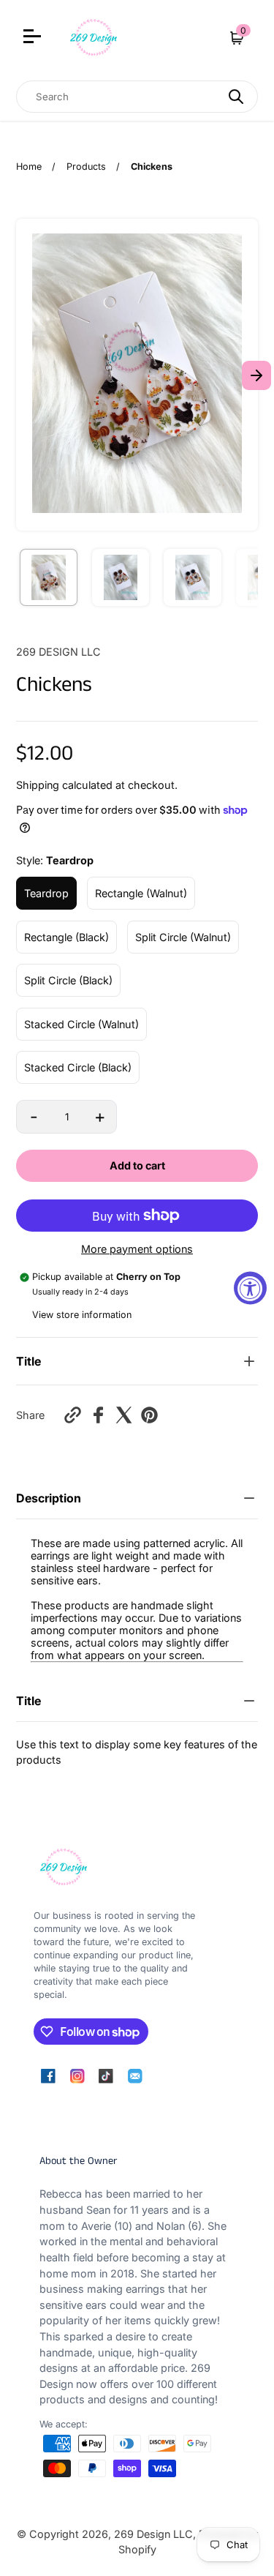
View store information (82, 1315)
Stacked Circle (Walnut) (81, 1024)
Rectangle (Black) (66, 937)
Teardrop (46, 893)
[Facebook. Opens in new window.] (98, 1415)
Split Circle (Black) (68, 980)
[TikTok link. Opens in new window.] (106, 2076)
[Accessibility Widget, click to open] (250, 1288)
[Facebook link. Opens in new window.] (48, 2076)
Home (29, 166)
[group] (49, 578)
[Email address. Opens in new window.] (135, 2076)
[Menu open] (34, 38)
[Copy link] (73, 1415)
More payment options (137, 1249)
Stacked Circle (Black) (78, 1067)
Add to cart (137, 1165)
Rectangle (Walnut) (141, 893)
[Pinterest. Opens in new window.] (149, 1415)
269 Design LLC (153, 2534)
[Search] (236, 97)
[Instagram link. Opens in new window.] (77, 2076)
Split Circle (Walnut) (183, 937)
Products (86, 166)
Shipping (38, 785)
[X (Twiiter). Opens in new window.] (124, 1415)
